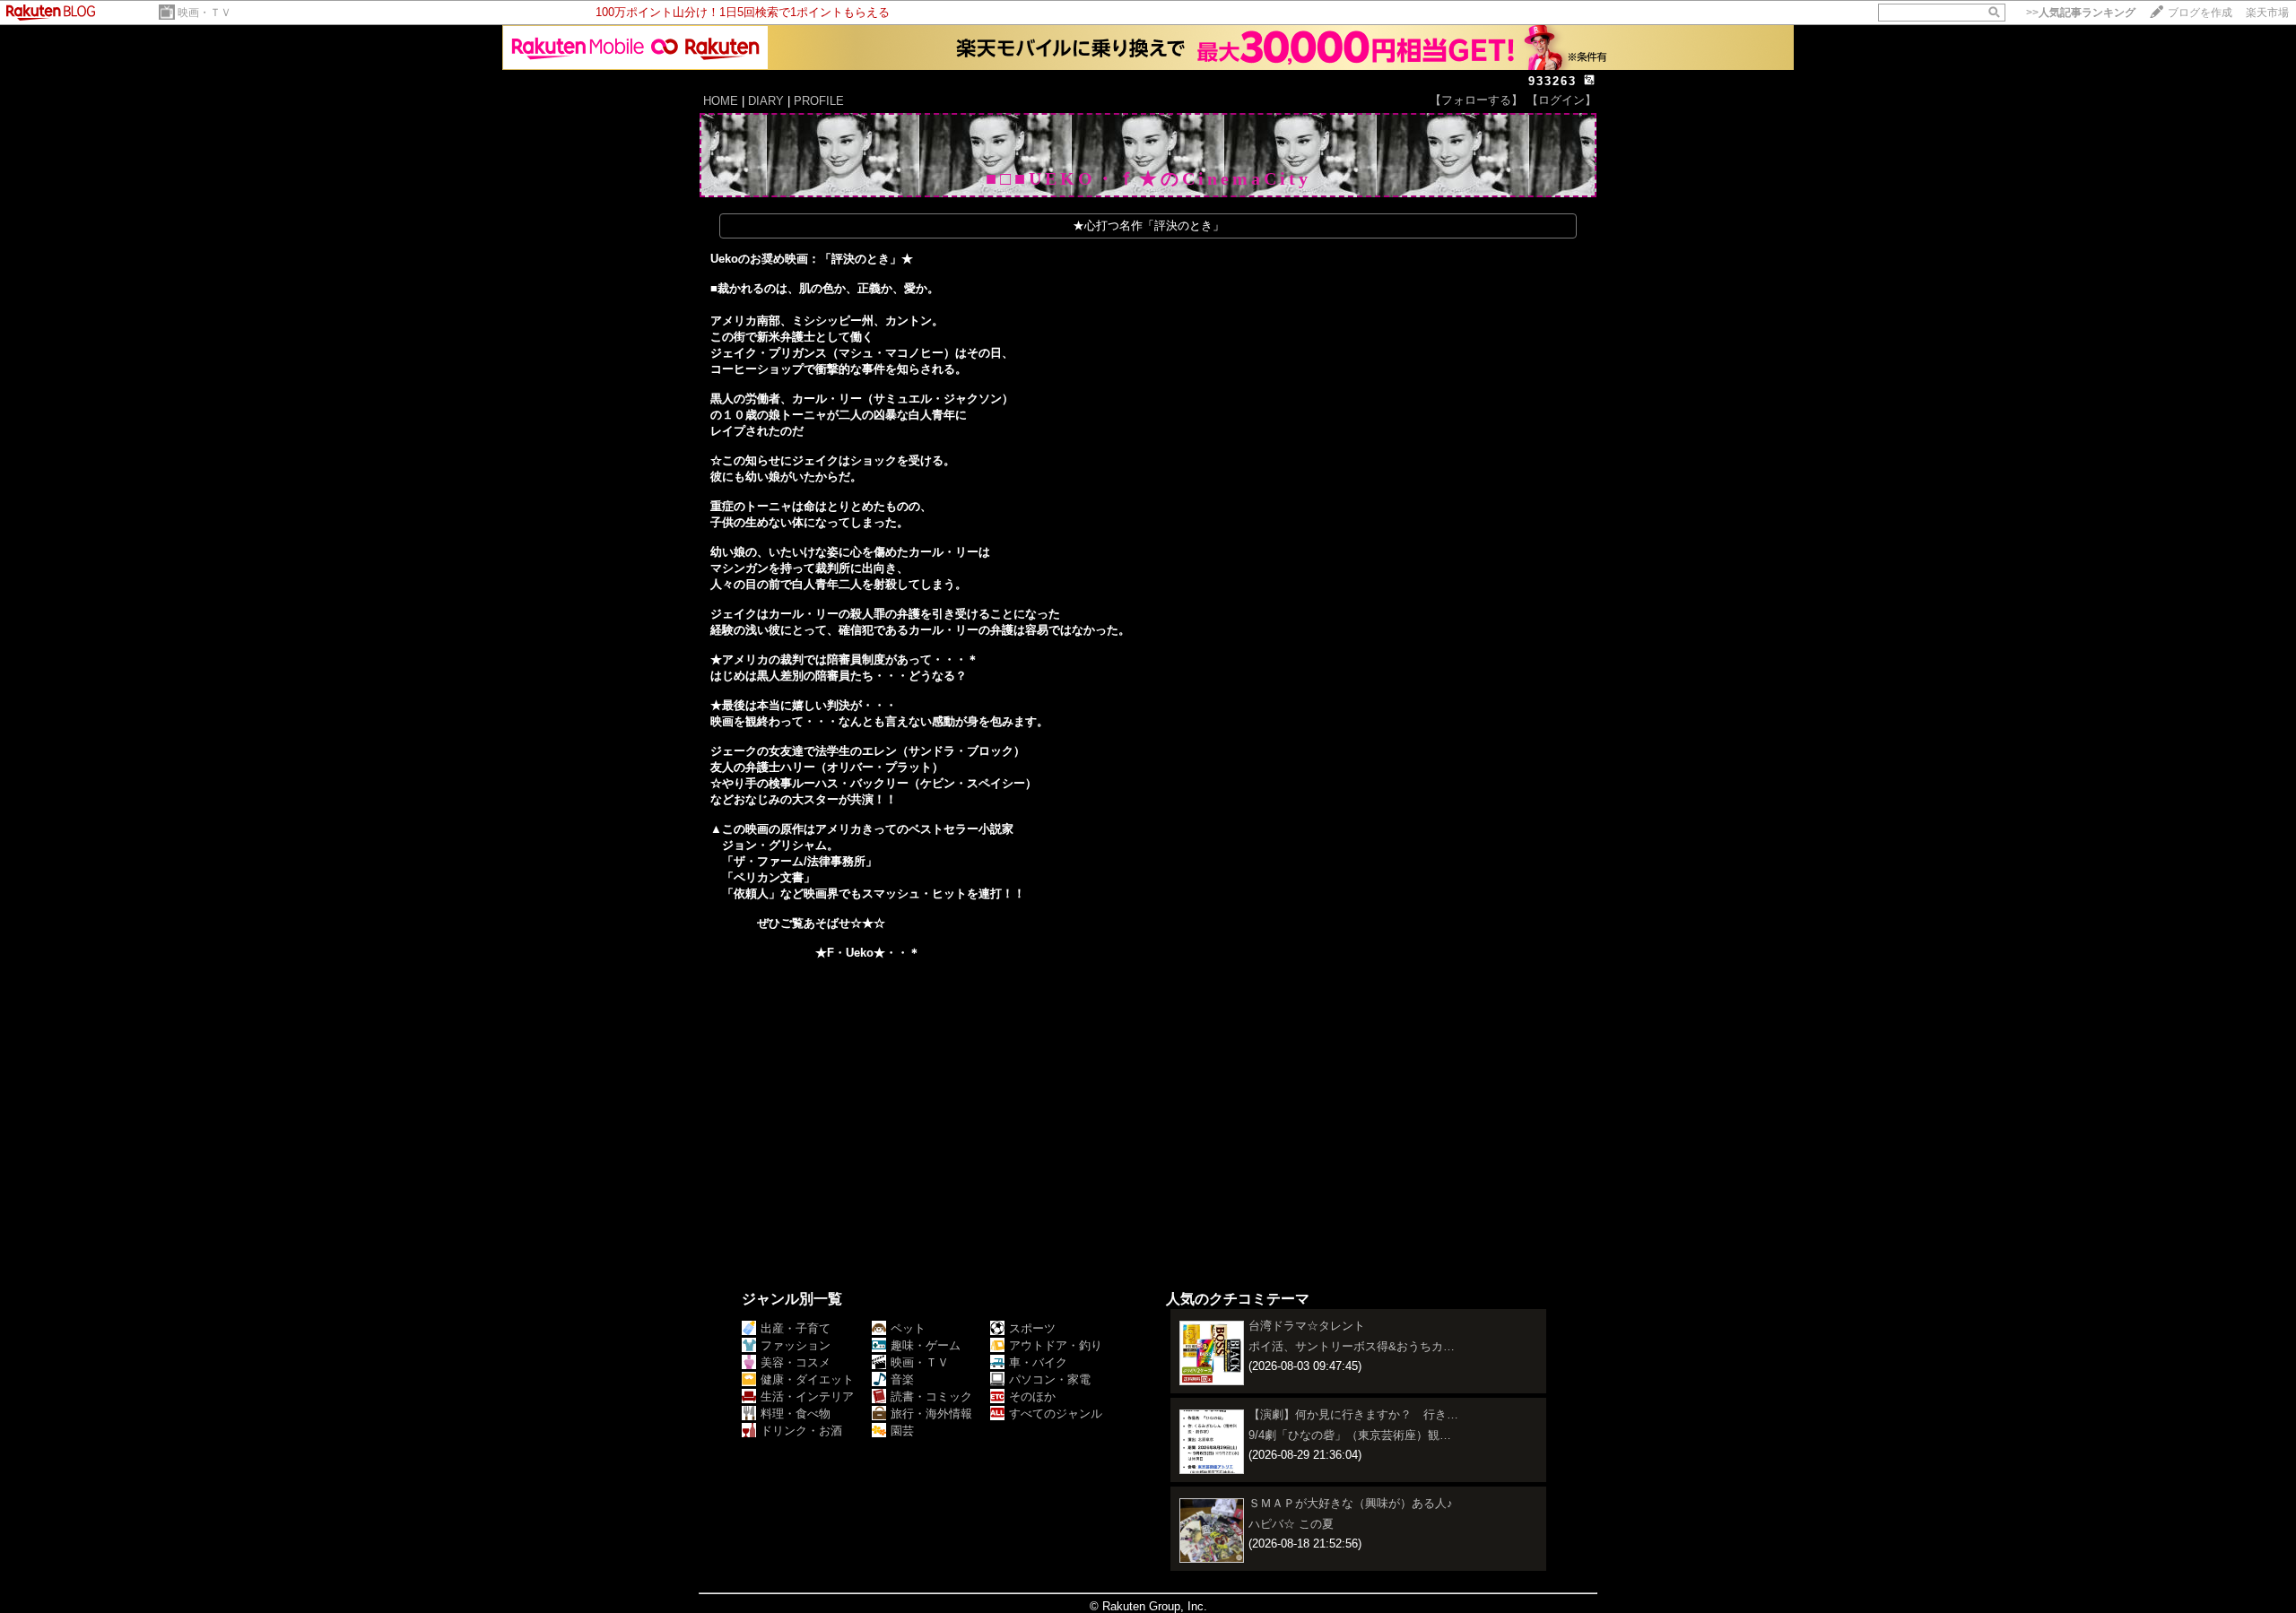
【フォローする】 (1476, 100)
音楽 (902, 1379)
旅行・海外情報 (931, 1414)
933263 (1552, 81)
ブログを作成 (2200, 13)
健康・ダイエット (807, 1379)
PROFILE (819, 101)
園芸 (902, 1431)
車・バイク (1038, 1362)
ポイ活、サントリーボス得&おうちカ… (1352, 1346)
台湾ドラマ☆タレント (1307, 1326)
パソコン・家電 (1050, 1379)
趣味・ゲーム (926, 1345)
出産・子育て (796, 1328)
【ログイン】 (1561, 100)
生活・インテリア (807, 1396)
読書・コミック (931, 1396)
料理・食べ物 (796, 1414)
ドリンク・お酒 (801, 1431)
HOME (721, 101)
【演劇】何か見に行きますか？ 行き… (1353, 1414)
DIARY (766, 101)
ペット (908, 1328)
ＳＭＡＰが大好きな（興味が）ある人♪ (1351, 1503)
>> (2081, 13)
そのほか (1032, 1396)
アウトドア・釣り (1056, 1345)
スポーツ (1032, 1328)
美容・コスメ (796, 1362)
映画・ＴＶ (204, 13)
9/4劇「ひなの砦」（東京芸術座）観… (1350, 1435)
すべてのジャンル (1056, 1414)
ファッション (796, 1345)
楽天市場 (2267, 13)
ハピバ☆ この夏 (1291, 1524)
